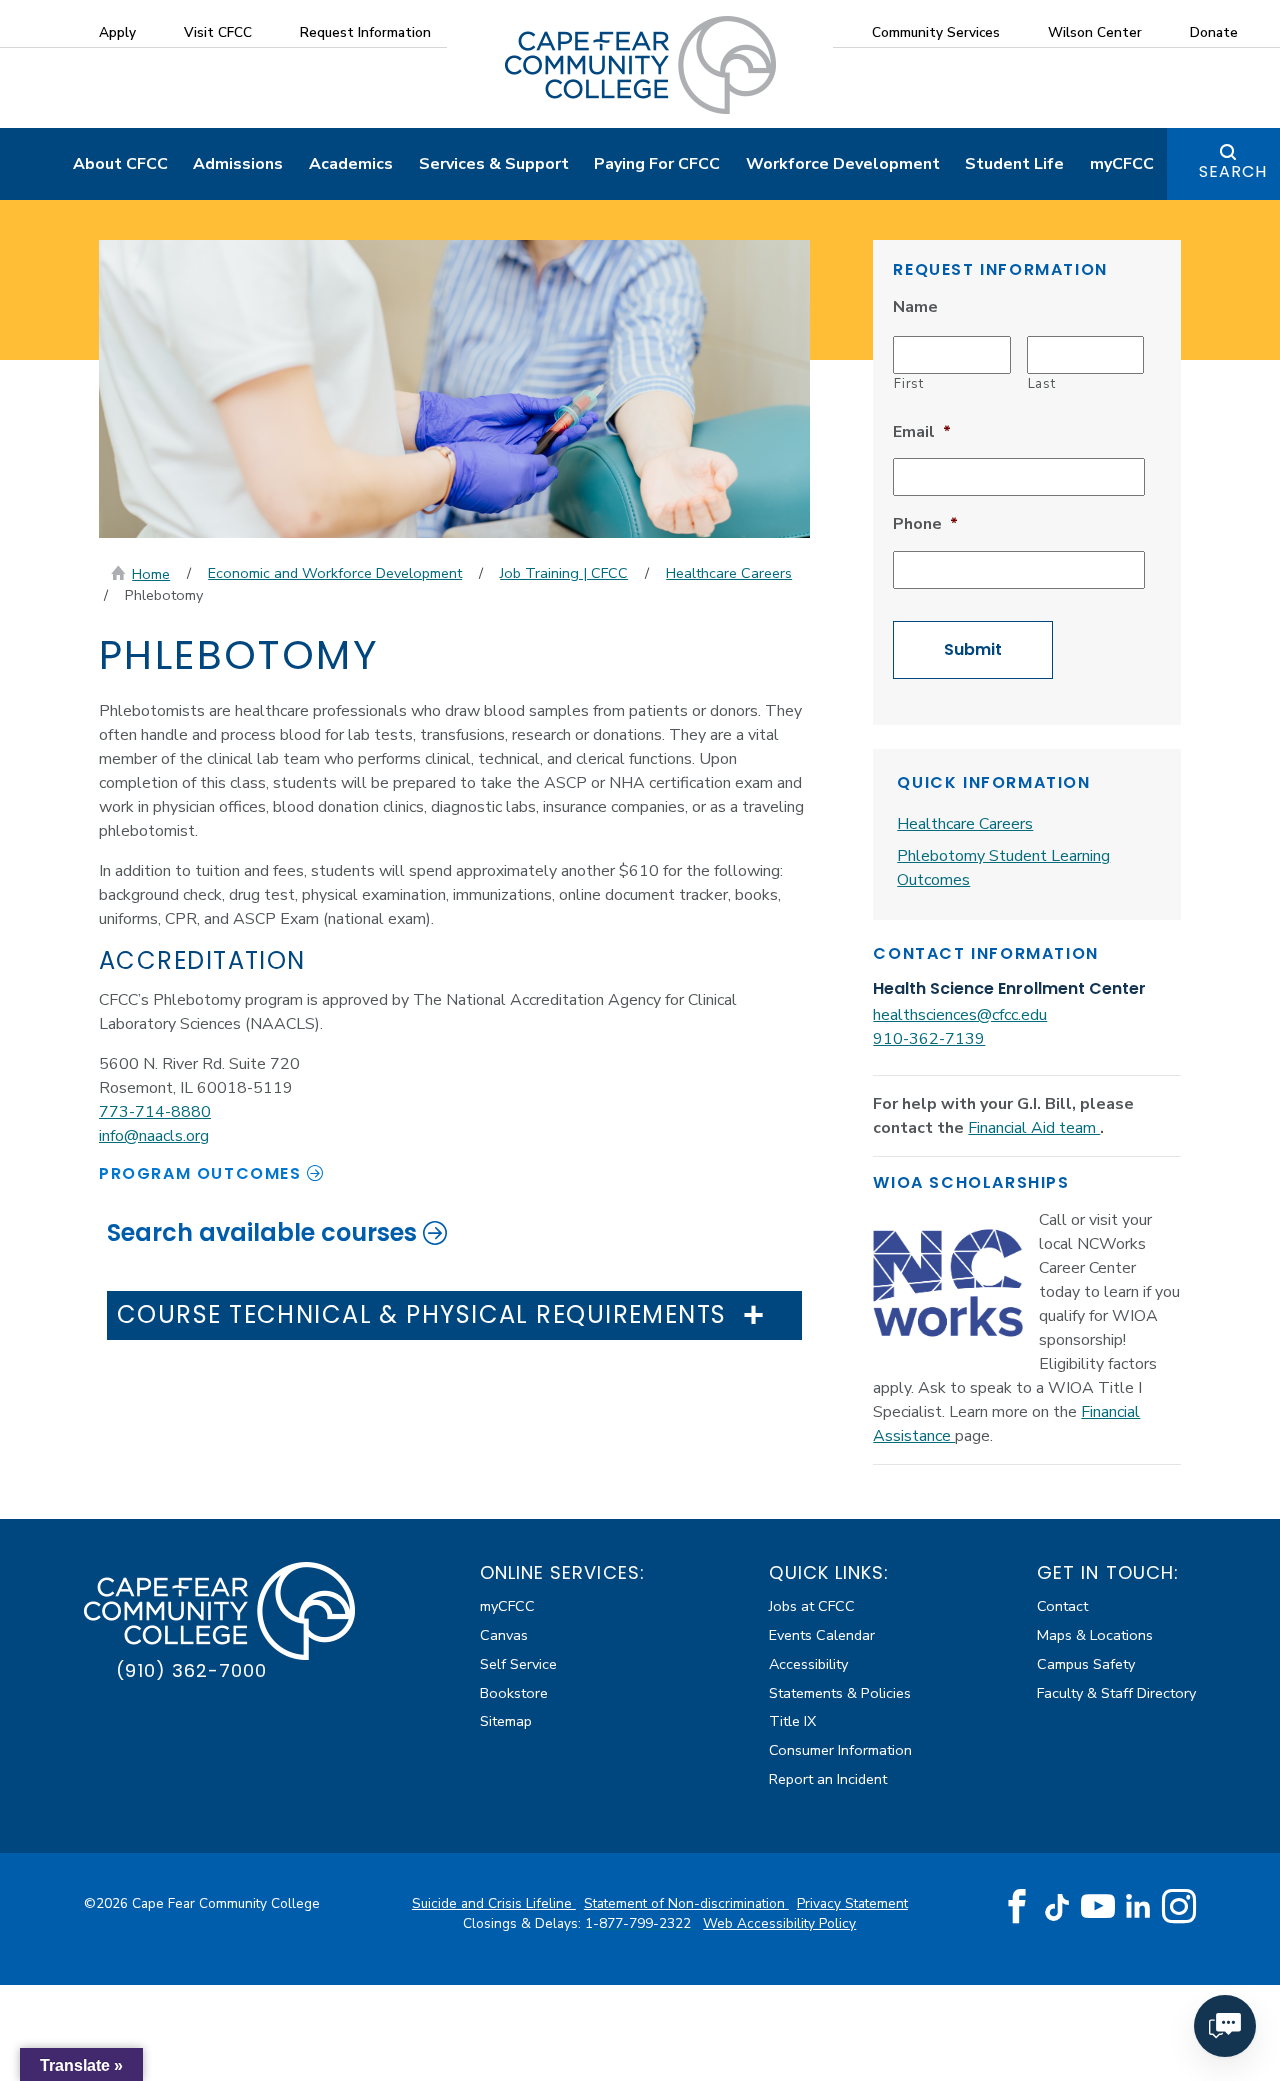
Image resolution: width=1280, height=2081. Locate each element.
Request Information (365, 32)
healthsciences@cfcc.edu (960, 1015)
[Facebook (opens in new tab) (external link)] (1017, 1907)
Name (915, 307)
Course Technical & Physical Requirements (422, 1315)
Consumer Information (840, 1750)
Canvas (504, 1635)
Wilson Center (1095, 32)
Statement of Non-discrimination (686, 1903)
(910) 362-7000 (191, 1670)
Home (151, 574)
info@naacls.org (154, 1136)
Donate (1214, 32)
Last (1042, 384)
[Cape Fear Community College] (640, 64)
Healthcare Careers (729, 573)
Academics (351, 164)
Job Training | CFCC (564, 573)
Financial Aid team (1034, 1128)
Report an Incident (828, 1779)
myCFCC (1122, 164)
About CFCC (120, 164)
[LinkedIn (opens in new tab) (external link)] (1138, 1906)
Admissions (238, 164)
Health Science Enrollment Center (1009, 988)
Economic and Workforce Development (335, 573)
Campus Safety (1086, 1664)
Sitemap (506, 1721)
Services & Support (494, 164)
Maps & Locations (1095, 1635)
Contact (1062, 1606)
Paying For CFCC (657, 164)
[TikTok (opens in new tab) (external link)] (1057, 1906)
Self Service (518, 1664)
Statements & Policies (840, 1693)
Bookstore (514, 1693)
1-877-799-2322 (640, 1923)
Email (922, 432)
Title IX (792, 1721)
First (908, 384)
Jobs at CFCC (812, 1606)
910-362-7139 (929, 1039)
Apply (117, 32)
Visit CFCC (218, 32)
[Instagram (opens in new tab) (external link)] (1179, 1907)
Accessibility (808, 1664)
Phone (925, 524)
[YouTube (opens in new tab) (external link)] (1098, 1907)
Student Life (1014, 164)
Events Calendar (822, 1635)
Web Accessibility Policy (779, 1923)
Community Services (936, 32)
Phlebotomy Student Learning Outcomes (1003, 868)
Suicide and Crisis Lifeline (494, 1903)
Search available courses (262, 1232)
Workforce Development (843, 164)
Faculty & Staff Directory (1116, 1693)
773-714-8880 (155, 1112)
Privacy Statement (852, 1903)
